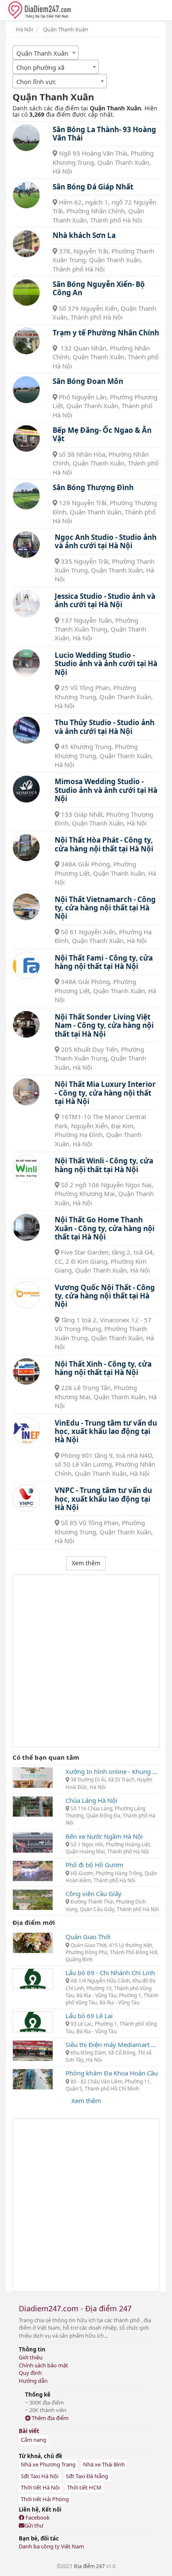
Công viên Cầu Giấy (94, 1894)
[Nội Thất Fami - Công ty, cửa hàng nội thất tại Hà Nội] (26, 966)
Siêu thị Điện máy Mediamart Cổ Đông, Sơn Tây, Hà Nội (113, 2044)
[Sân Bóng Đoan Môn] (26, 390)
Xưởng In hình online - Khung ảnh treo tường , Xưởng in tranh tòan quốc (113, 1771)
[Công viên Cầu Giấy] (33, 1899)
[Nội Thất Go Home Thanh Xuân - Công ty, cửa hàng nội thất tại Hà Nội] (26, 1227)
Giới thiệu (31, 2357)
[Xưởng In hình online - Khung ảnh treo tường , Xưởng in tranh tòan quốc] (33, 1777)
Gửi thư (34, 2525)
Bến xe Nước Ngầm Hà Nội (104, 1836)
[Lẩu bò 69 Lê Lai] (33, 2021)
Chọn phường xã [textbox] (40, 67)
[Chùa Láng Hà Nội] (33, 1806)
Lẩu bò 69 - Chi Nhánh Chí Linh (110, 1973)
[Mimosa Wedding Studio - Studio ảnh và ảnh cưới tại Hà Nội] (26, 789)
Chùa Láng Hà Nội (91, 1800)
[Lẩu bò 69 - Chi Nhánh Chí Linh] (33, 1978)
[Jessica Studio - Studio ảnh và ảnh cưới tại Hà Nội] (26, 604)
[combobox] (46, 53)
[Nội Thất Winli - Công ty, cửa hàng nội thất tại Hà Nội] (26, 1168)
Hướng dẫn (33, 2381)
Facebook (37, 2517)
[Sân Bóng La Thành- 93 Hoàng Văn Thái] (26, 138)
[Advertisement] (86, 1661)
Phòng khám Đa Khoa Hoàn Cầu (112, 2073)
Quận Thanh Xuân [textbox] (42, 53)
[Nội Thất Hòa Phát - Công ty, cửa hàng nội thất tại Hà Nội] (26, 848)
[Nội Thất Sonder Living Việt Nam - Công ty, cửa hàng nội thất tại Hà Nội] (26, 1025)
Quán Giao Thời (88, 1937)
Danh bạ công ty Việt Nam (51, 2546)
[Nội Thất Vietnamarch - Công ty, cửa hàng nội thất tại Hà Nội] (26, 907)
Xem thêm (86, 2101)
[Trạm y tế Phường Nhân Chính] (26, 341)
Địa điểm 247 (89, 2566)
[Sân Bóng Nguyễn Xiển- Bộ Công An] (26, 293)
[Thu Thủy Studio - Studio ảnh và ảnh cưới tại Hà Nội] (26, 730)
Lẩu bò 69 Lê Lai (89, 2016)
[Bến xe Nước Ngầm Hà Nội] (33, 1842)
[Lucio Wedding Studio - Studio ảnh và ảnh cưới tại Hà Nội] (26, 663)
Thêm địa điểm (49, 2418)
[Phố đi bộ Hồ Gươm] (33, 1870)
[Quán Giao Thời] (33, 1942)
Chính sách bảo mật (43, 2365)
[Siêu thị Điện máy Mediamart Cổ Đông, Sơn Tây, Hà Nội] (33, 2050)
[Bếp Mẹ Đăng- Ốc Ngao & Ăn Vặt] (26, 439)
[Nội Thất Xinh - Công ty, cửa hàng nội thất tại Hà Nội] (26, 1372)
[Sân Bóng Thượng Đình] (26, 496)
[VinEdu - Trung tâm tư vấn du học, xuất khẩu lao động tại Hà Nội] (26, 1431)
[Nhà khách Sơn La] (26, 244)
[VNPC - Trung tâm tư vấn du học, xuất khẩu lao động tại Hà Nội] (26, 1498)
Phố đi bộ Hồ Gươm (94, 1865)
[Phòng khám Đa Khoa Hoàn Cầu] (33, 2078)
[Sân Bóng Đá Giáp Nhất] (26, 195)
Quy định (30, 2373)
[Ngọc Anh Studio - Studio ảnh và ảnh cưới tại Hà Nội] (26, 545)
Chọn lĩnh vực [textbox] (36, 82)
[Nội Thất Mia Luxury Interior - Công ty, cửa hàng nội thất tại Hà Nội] (26, 1092)
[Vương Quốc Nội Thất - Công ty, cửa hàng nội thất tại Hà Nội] (26, 1295)
